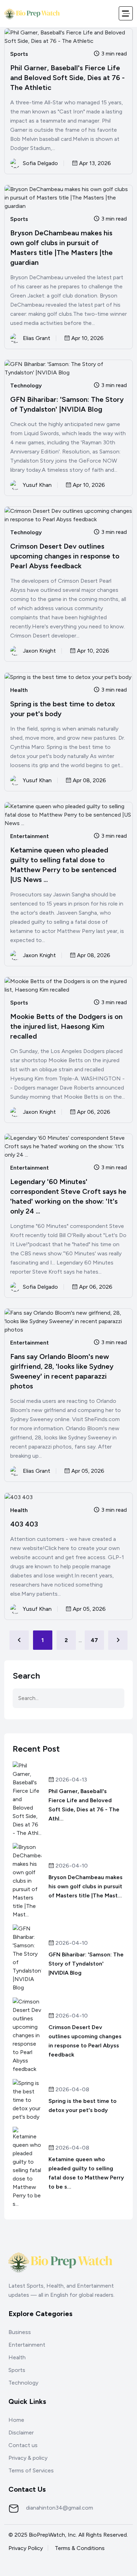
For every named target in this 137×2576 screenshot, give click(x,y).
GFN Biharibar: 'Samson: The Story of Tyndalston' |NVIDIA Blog (67, 404)
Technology (26, 386)
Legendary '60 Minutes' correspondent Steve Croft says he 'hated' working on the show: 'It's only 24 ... (68, 1196)
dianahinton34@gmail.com (60, 2508)
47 (94, 1640)
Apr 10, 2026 (87, 338)
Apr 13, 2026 (94, 164)
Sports (19, 54)
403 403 (24, 1524)
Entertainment (30, 836)
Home (16, 2420)
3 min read (113, 54)
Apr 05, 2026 (87, 1471)
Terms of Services (31, 2470)
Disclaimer (21, 2433)
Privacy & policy (28, 2458)
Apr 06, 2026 (93, 1112)
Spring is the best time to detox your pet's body (63, 709)
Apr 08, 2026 (89, 781)
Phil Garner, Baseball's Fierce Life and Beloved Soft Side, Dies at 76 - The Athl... (84, 1805)
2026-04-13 (71, 1780)
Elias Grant (37, 338)
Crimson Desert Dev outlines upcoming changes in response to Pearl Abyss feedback (65, 556)
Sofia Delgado (40, 163)
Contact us (23, 2445)
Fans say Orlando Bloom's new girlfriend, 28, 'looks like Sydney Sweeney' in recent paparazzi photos (62, 1371)
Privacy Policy (26, 2548)
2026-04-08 (72, 2090)
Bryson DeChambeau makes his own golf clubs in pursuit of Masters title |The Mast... (86, 1886)
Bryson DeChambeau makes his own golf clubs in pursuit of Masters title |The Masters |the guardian (61, 248)
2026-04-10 (71, 1866)
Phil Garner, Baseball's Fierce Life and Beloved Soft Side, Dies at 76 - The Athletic (67, 78)
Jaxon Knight (39, 651)
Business (20, 2332)
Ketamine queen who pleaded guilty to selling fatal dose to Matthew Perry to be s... (86, 2173)
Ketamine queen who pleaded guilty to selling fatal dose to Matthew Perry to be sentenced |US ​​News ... (63, 865)
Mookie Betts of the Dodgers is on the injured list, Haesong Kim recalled (66, 1026)
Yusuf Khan (37, 485)
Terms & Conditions (80, 2548)
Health (19, 690)
